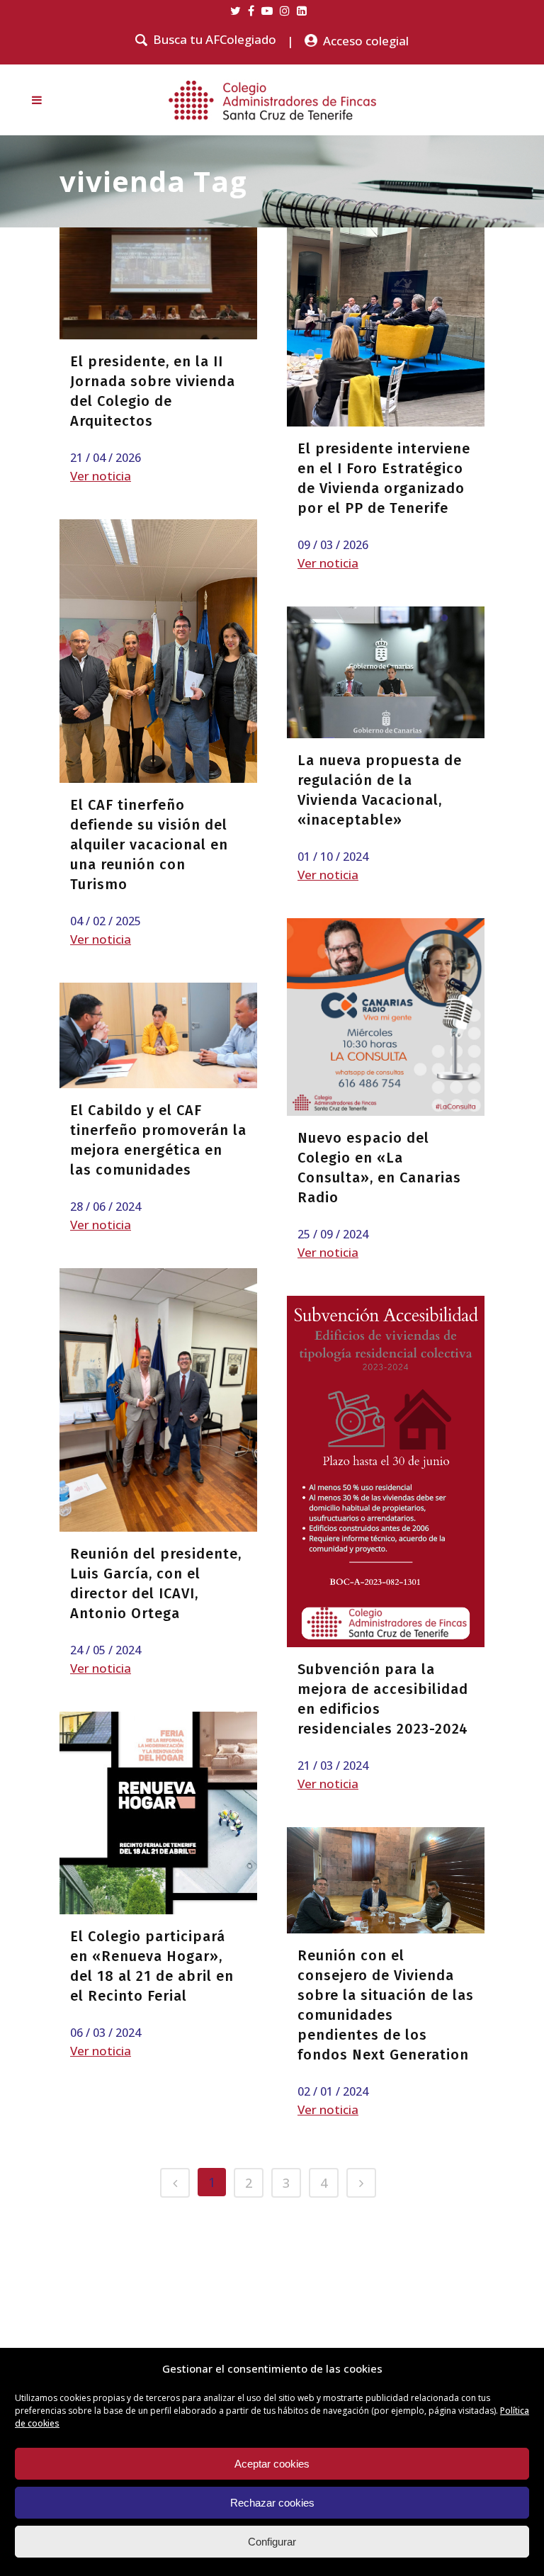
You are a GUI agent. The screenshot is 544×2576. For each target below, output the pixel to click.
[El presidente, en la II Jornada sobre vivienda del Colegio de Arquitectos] (158, 283)
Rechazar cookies (272, 2503)
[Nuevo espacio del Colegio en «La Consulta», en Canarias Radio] (386, 1017)
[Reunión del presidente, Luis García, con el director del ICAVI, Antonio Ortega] (158, 1400)
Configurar (272, 2542)
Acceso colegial (366, 41)
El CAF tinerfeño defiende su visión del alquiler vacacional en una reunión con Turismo (149, 844)
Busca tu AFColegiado (215, 40)
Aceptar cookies (272, 2464)
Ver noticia (101, 476)
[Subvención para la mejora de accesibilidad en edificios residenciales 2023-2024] (386, 1471)
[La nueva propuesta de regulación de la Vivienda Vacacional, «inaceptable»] (386, 672)
